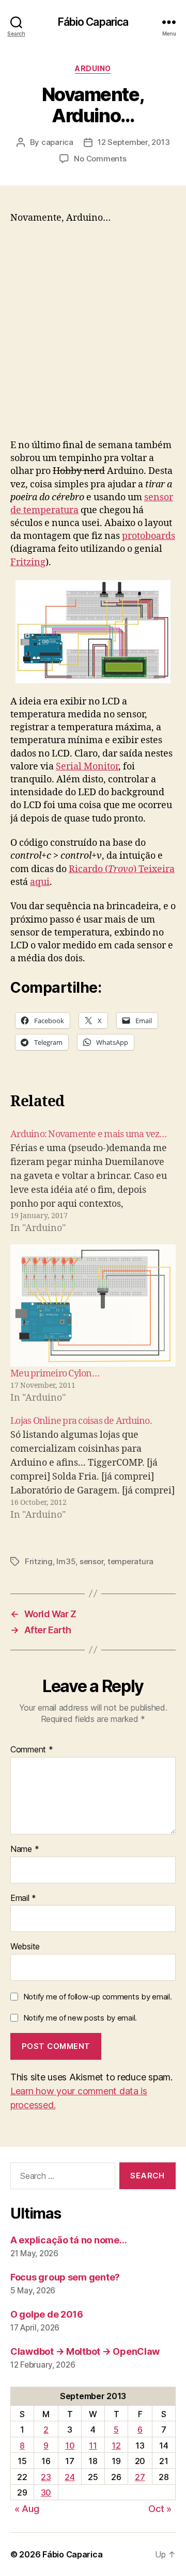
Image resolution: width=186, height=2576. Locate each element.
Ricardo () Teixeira (122, 869)
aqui (40, 882)
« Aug (27, 2509)
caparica (57, 142)
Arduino (93, 68)
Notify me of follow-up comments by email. (98, 1997)
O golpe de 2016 (47, 2314)
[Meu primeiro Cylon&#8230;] (93, 1306)
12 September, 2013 (134, 142)
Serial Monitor (87, 767)
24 (69, 2477)
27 (140, 2477)
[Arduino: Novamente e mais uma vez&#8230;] (93, 1181)
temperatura (130, 1561)
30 (46, 2492)
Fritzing (28, 562)
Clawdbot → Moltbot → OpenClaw (85, 2351)
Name (25, 1849)
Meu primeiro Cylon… (55, 1374)
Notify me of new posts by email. (80, 2018)
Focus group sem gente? (65, 2277)
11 (93, 2446)
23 (46, 2477)
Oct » (160, 2509)
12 (116, 2446)
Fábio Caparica (93, 22)
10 (70, 2446)
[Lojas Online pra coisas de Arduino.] (93, 1468)
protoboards (149, 536)
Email (23, 1898)
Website (25, 1947)
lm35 (66, 1561)
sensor (91, 1561)
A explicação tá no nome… (69, 2240)
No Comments (100, 159)
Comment (32, 1750)
